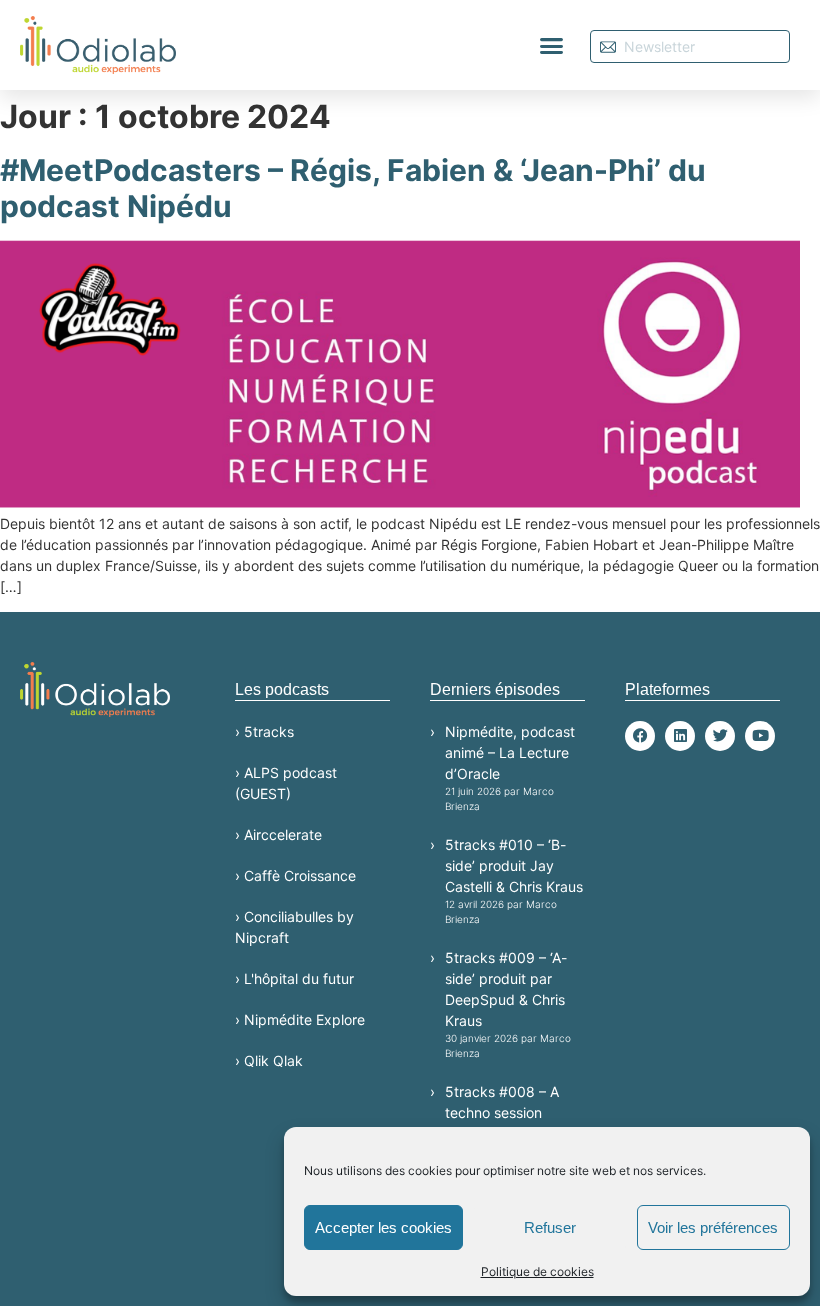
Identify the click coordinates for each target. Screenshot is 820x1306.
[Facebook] (640, 736)
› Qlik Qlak (269, 1060)
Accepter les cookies (383, 1227)
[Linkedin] (680, 736)
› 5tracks (264, 731)
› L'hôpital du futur (294, 978)
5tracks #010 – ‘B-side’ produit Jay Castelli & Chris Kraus (514, 880)
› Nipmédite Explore (300, 1019)
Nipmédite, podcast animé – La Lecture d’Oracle (510, 767)
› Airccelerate (278, 834)
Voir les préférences (713, 1227)
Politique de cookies (537, 1271)
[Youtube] (760, 736)
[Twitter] (720, 736)
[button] (552, 45)
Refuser (550, 1227)
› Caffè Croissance (295, 875)
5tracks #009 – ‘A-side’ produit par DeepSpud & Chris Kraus (508, 1004)
